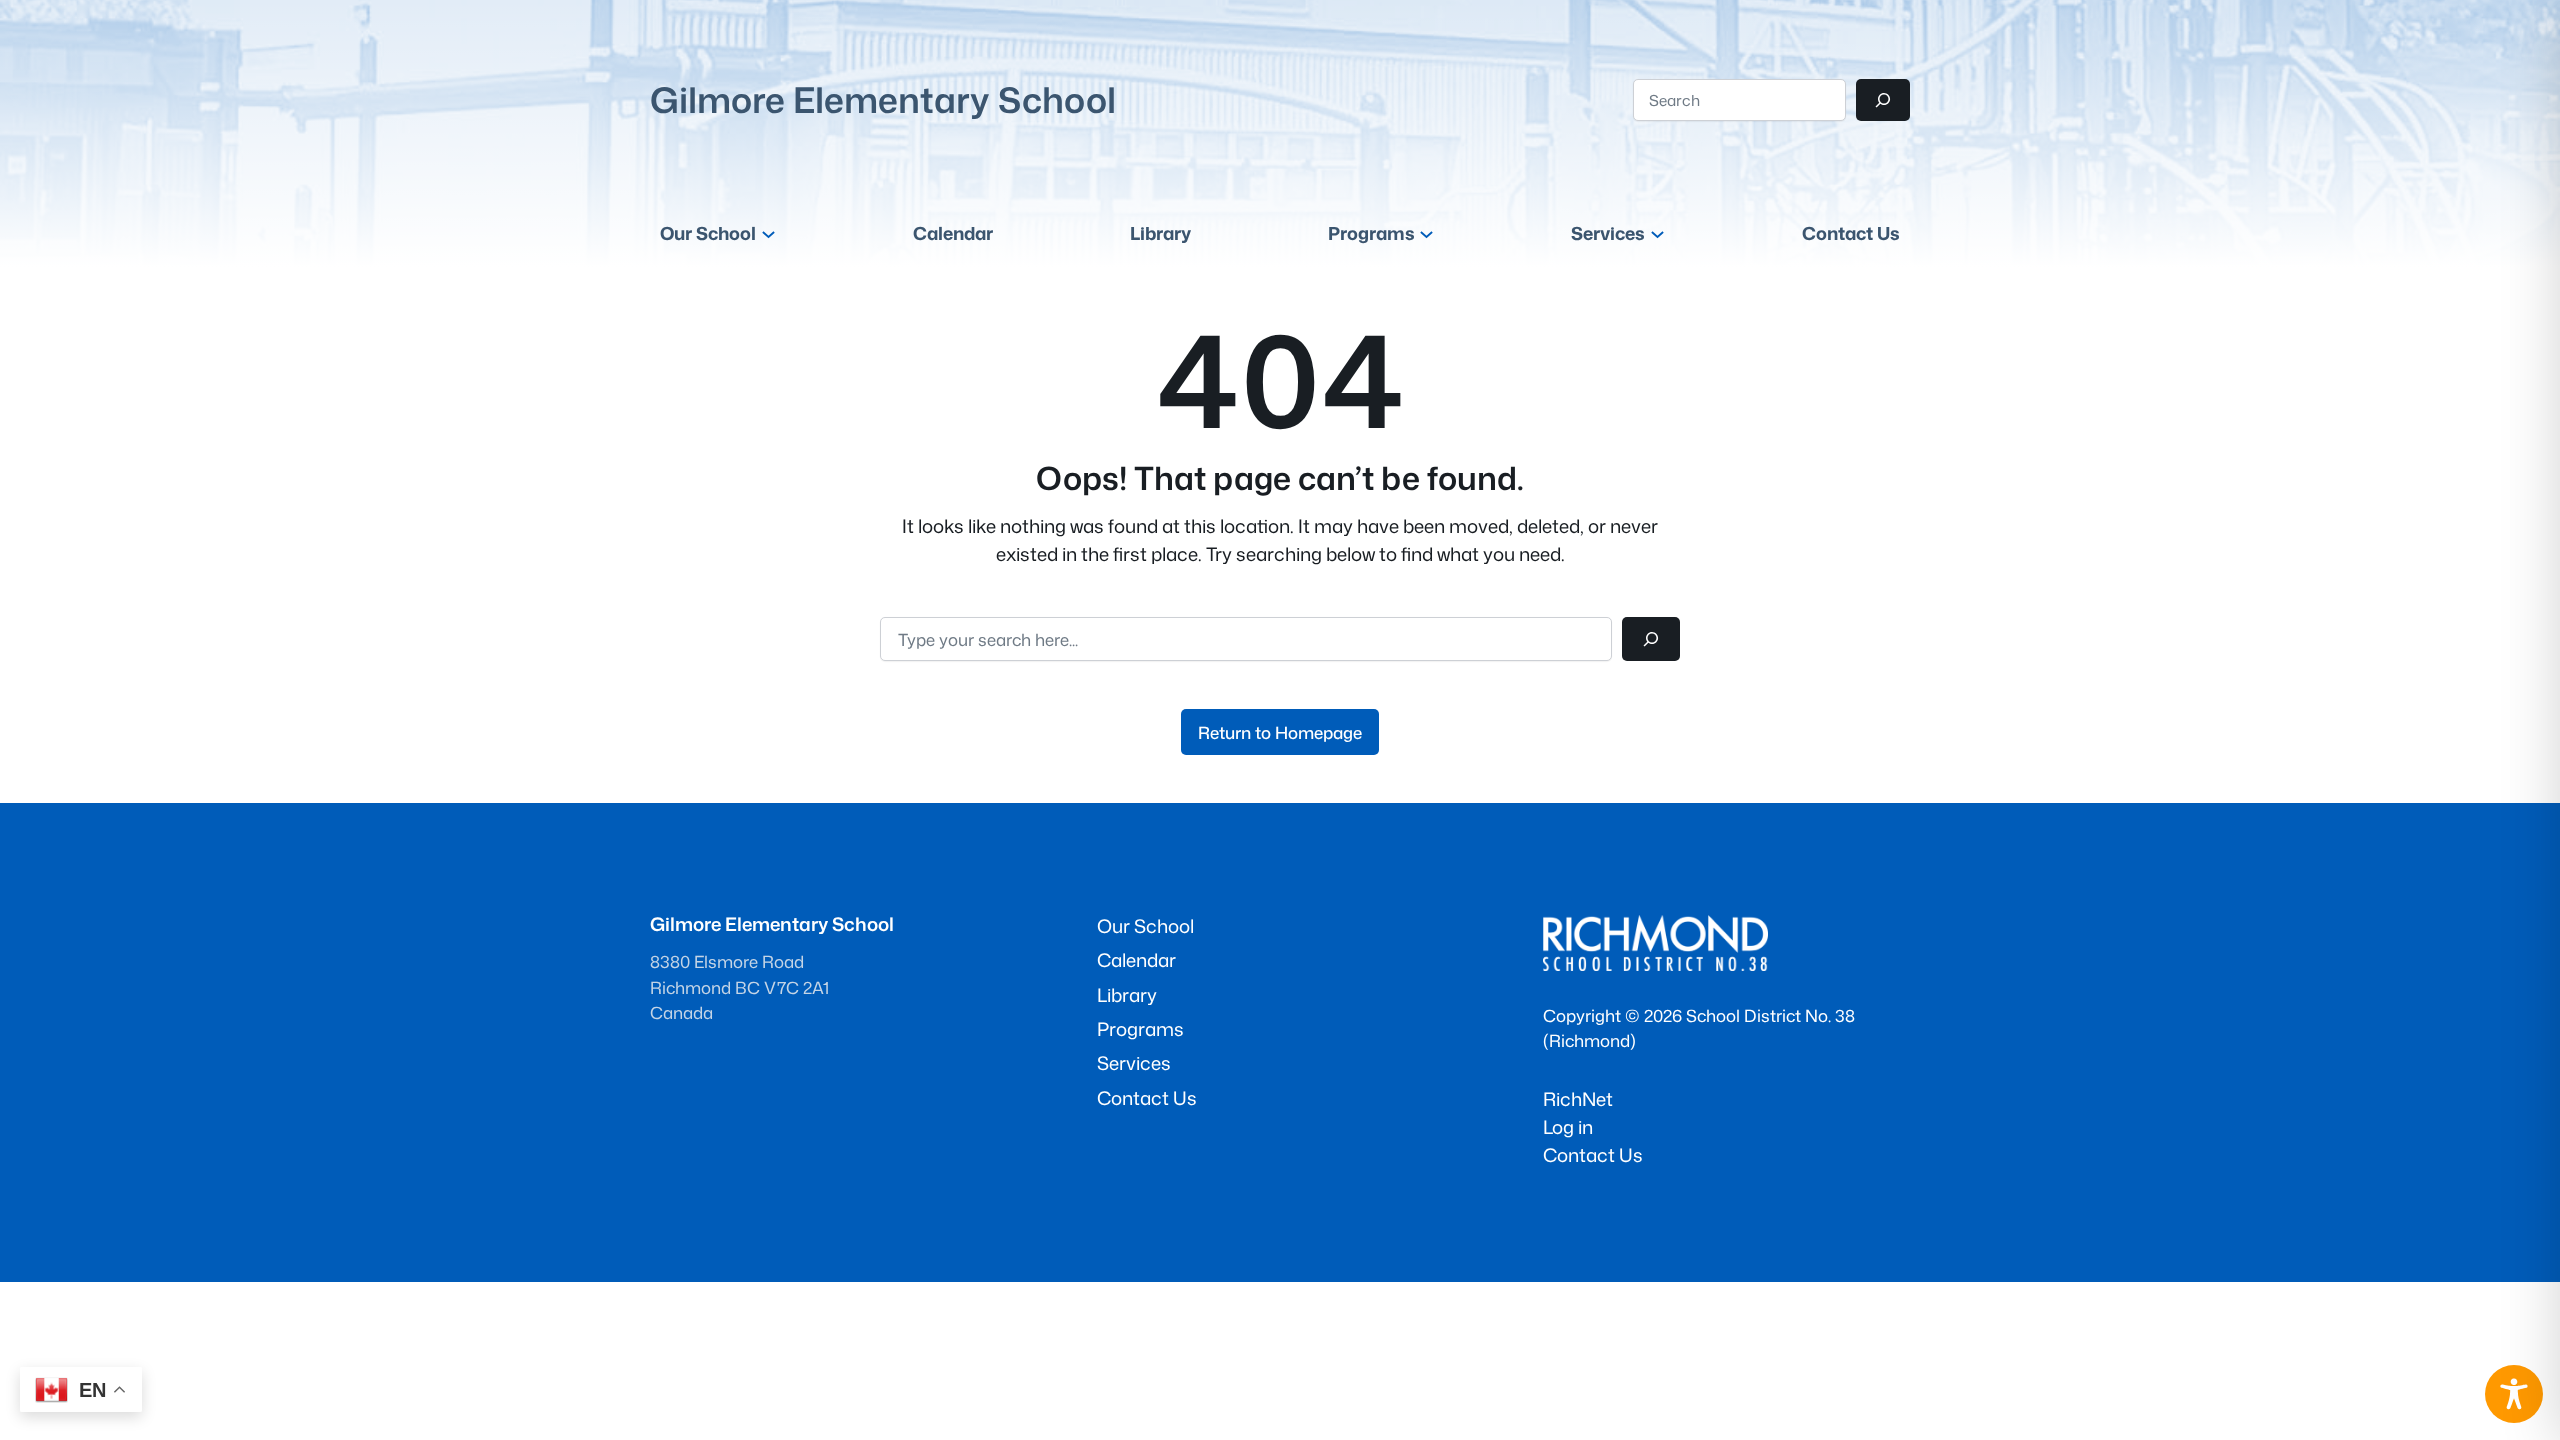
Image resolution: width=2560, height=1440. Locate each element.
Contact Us (1593, 1155)
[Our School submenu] (768, 233)
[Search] (1883, 100)
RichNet (1578, 1099)
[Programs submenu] (1426, 233)
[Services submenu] (1657, 233)
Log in (1568, 1127)
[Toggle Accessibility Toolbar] (2514, 1394)
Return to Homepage (1280, 732)
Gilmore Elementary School (883, 99)
